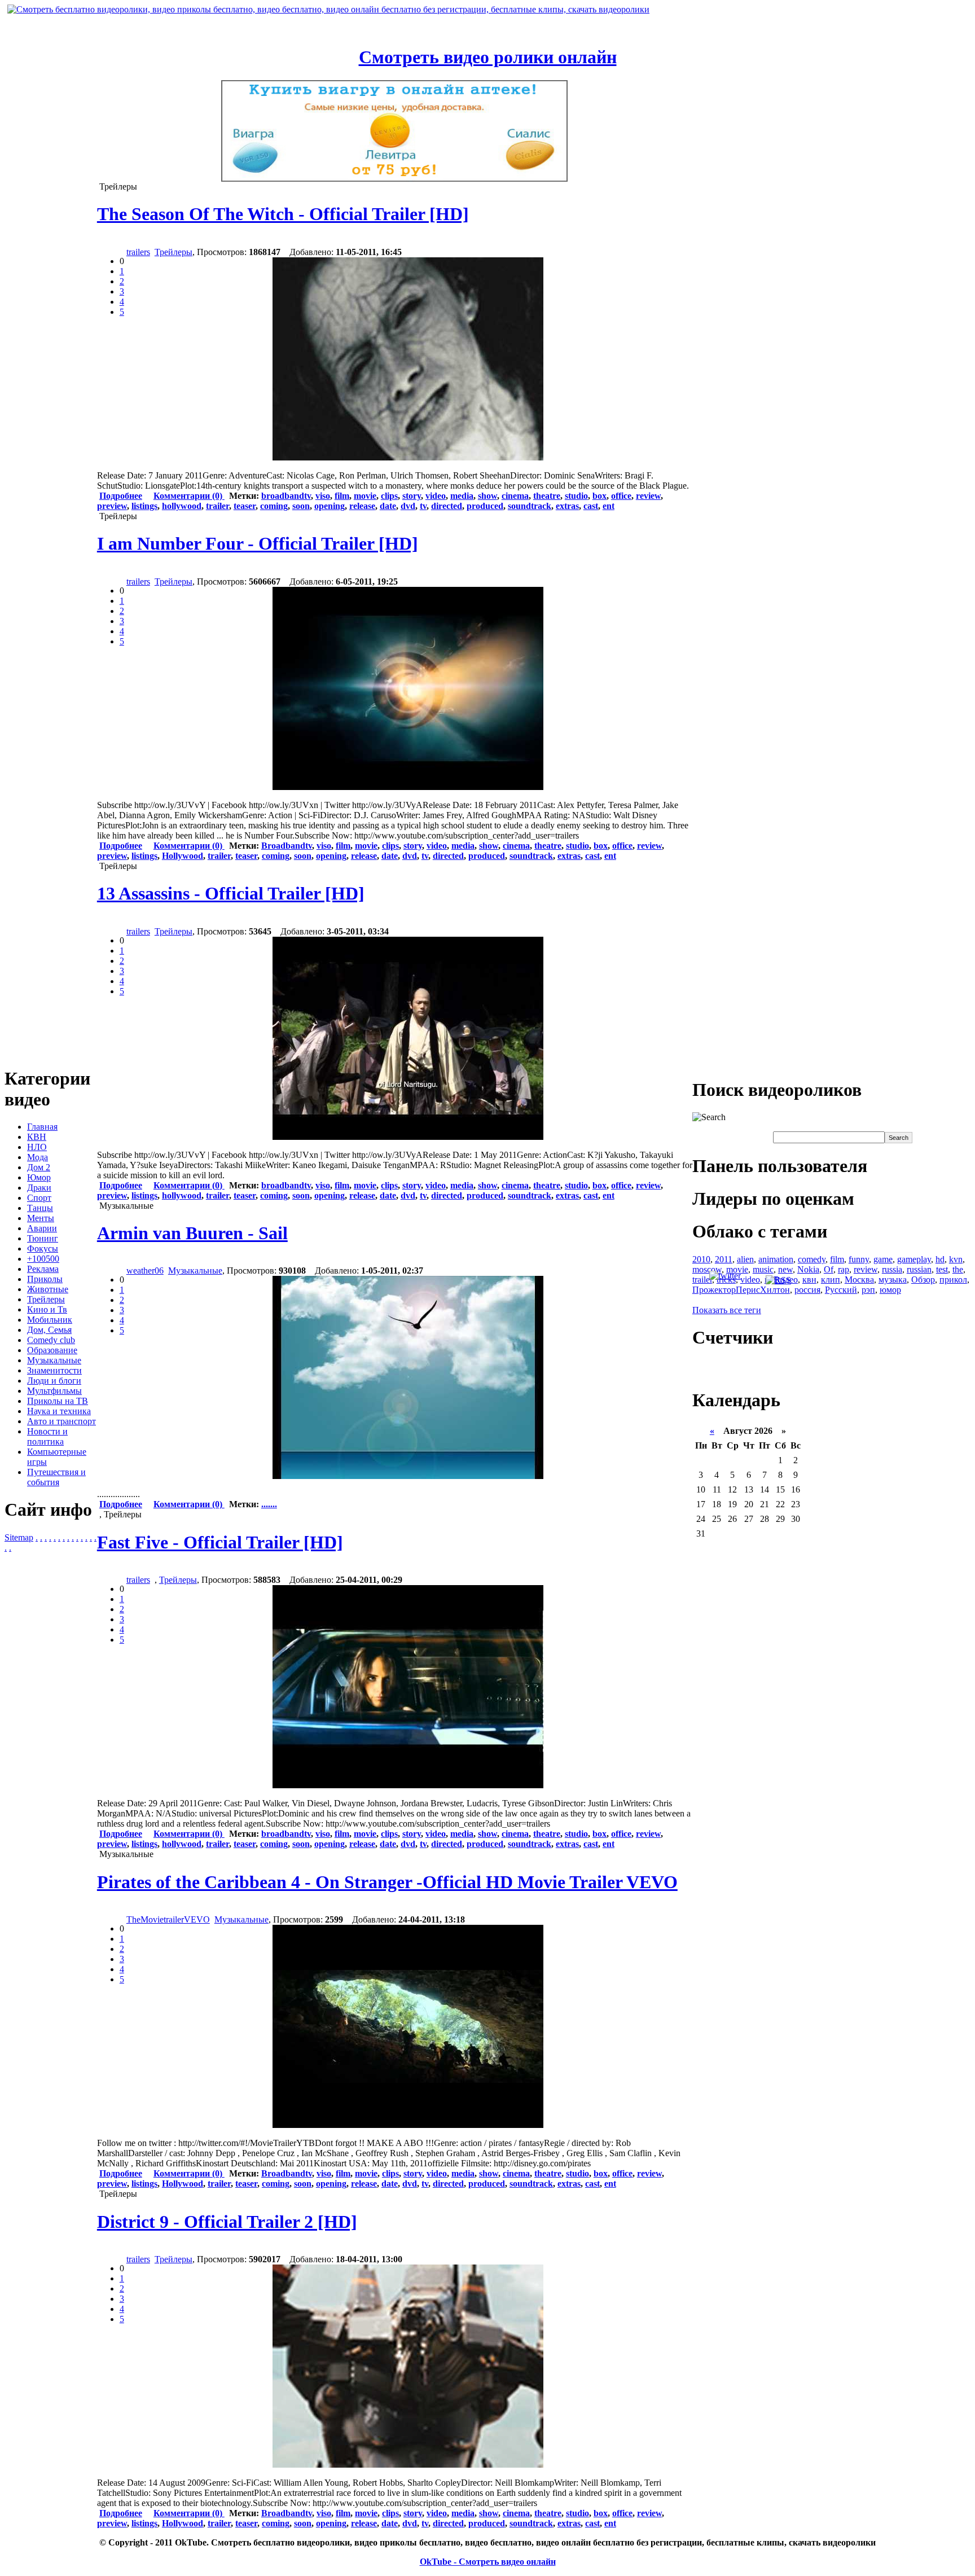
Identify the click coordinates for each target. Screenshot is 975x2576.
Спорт (39, 1198)
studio (576, 496)
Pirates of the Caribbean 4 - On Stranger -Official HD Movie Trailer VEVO (387, 1882)
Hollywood (183, 856)
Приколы (45, 1279)
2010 (701, 1259)
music (763, 1269)
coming (274, 506)
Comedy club (51, 1340)
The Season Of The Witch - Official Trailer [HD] (283, 214)
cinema (515, 496)
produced (485, 506)
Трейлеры (46, 1299)
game (883, 1259)
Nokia (808, 1269)
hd (940, 1259)
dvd (408, 506)
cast (591, 506)
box (600, 496)
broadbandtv (286, 496)
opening (330, 506)
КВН (37, 1137)
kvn (956, 1259)
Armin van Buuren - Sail (192, 1233)
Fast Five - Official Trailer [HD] (220, 1542)
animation (776, 1259)
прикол (953, 1280)
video (436, 496)
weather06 (145, 1271)
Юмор (39, 1177)
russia (892, 1269)
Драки (39, 1188)
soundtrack (530, 506)
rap (844, 1269)
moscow (707, 1269)
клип (831, 1280)
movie (365, 496)
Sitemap (19, 1537)
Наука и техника (59, 1411)
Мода (38, 1157)
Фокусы (43, 1248)
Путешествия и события (56, 1477)
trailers (138, 252)
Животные (48, 1289)
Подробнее (121, 496)
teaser (245, 506)
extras (567, 506)
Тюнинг (43, 1238)
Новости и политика (47, 1436)
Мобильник (50, 1320)
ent (609, 506)
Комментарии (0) (189, 496)
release (362, 506)
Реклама (43, 1269)
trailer (218, 506)
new (785, 1269)
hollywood (182, 506)
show (488, 496)
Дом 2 (39, 1167)
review (648, 496)
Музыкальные (54, 1360)
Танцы (40, 1208)
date (388, 506)
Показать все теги (727, 1310)
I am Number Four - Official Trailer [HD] (258, 543)
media (462, 496)
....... (269, 1504)
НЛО (37, 1147)
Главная (42, 1127)
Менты (41, 1218)
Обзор (923, 1280)
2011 (724, 1259)
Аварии (42, 1228)
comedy (812, 1259)
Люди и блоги (54, 1381)
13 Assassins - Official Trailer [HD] (231, 893)
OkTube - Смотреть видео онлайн (488, 2562)
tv (423, 506)
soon (301, 506)
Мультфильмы (54, 1391)
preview (112, 506)
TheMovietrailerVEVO (168, 1919)
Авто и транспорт (62, 1421)
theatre (547, 496)
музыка (893, 1280)
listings (144, 506)
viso (323, 496)
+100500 (43, 1259)
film (342, 496)
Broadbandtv (287, 846)
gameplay (914, 1259)
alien (745, 1259)
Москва (859, 1280)
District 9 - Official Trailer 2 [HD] (227, 2222)
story (412, 496)
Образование (52, 1350)
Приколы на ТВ (58, 1401)
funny (859, 1259)
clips (389, 496)
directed (447, 506)
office (621, 496)
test (942, 1269)
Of (829, 1269)
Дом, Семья (49, 1330)
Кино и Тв (47, 1309)
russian (919, 1269)
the (958, 1269)
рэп (868, 1290)
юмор (890, 1290)
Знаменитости (54, 1370)
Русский (841, 1290)
